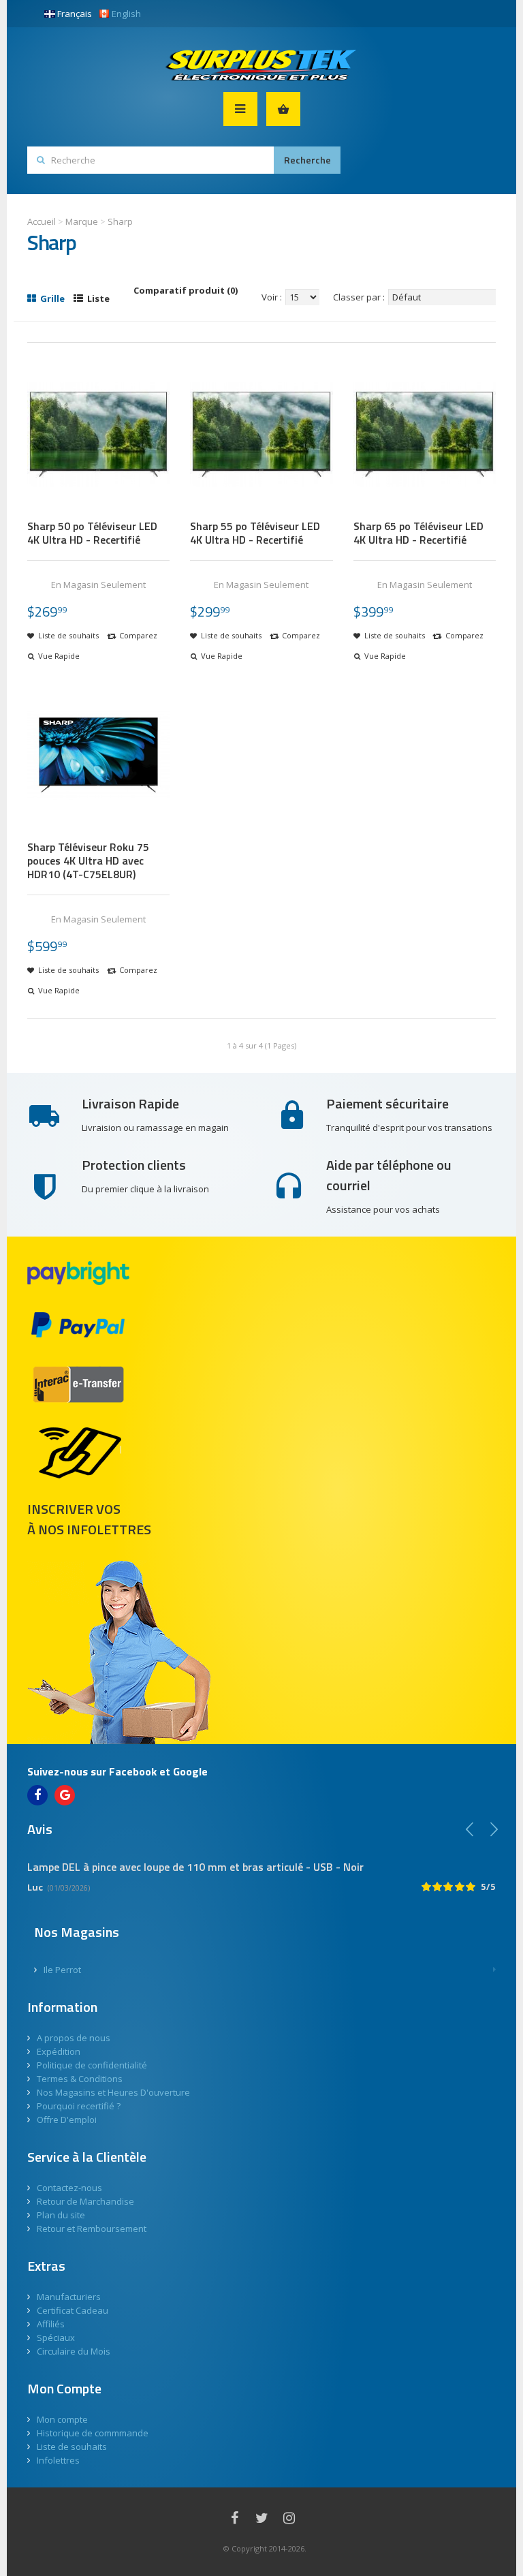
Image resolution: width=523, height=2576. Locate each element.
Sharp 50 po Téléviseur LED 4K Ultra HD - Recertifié (92, 533)
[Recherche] (307, 160)
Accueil (42, 221)
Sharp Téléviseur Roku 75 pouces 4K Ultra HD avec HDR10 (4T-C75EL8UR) (88, 860)
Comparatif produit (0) (186, 290)
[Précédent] (470, 1829)
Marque (82, 221)
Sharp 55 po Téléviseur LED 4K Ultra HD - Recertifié (255, 533)
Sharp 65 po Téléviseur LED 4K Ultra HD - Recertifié (418, 533)
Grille (51, 298)
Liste (97, 298)
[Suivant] (494, 1829)
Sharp (120, 221)
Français (75, 14)
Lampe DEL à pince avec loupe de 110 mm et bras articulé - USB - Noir (195, 1867)
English (126, 14)
